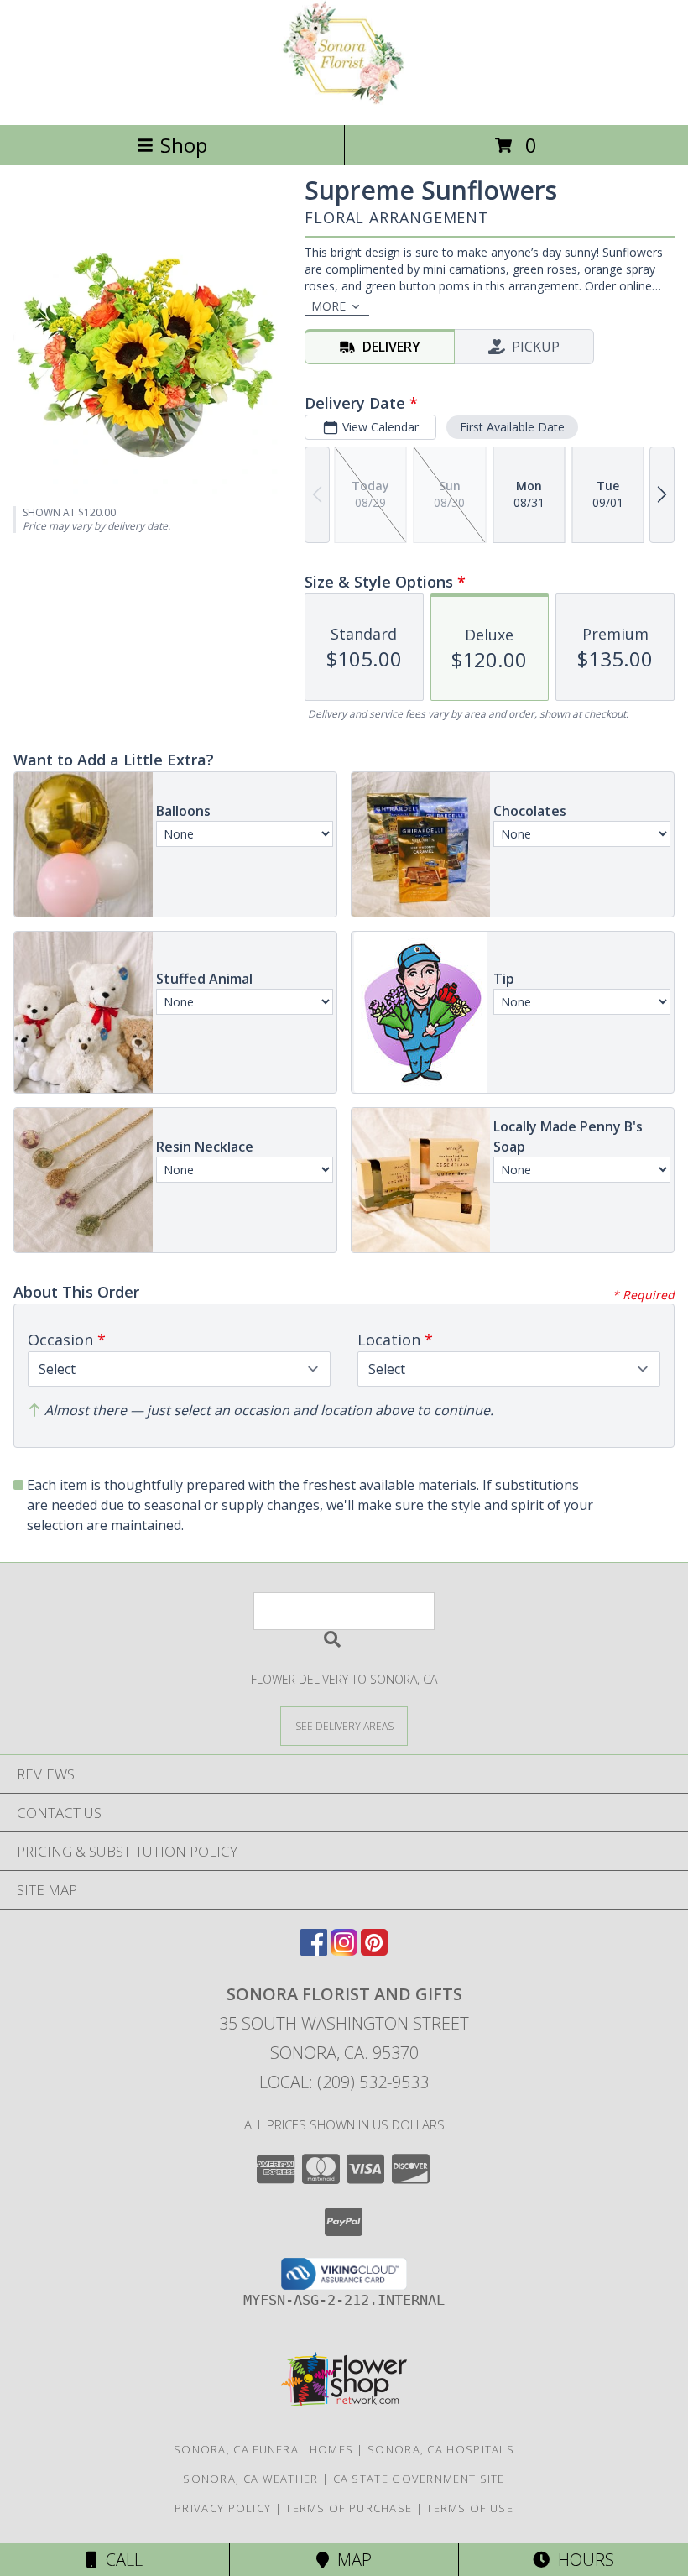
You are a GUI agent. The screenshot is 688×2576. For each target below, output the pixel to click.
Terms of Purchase (349, 2508)
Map (350, 2560)
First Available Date (512, 427)
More (328, 306)
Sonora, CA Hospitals (441, 2449)
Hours (582, 2560)
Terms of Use (470, 2508)
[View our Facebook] (314, 1950)
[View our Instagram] (344, 1950)
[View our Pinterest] (374, 1950)
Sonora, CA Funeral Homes (263, 2449)
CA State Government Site (419, 2479)
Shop (184, 145)
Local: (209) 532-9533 (344, 2082)
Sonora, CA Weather (250, 2479)
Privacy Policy (223, 2508)
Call (120, 2560)
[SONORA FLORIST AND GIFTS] (344, 100)
